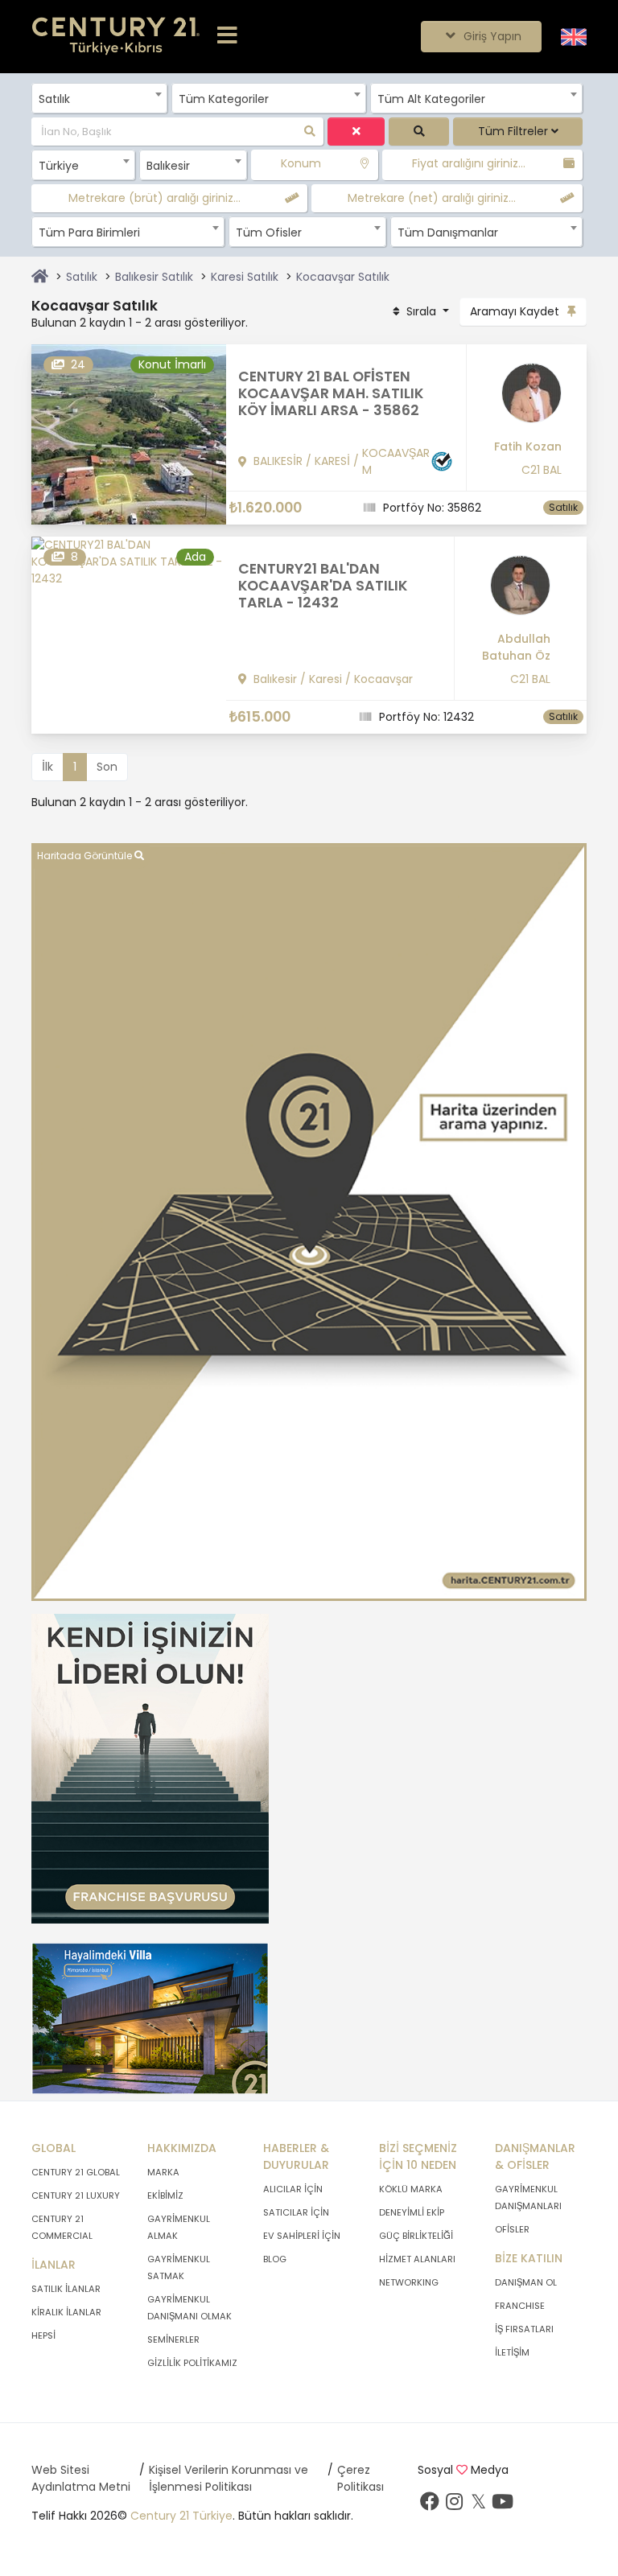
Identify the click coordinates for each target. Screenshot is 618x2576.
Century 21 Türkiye (181, 2516)
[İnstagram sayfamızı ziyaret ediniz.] (454, 2505)
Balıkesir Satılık (154, 277)
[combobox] (99, 98)
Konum (301, 163)
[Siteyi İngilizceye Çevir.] (574, 36)
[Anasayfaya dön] (40, 277)
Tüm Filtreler (515, 131)
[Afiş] (150, 1767)
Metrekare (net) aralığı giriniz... (432, 198)
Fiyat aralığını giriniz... (469, 163)
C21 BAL (542, 470)
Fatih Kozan (528, 446)
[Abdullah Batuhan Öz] (509, 591)
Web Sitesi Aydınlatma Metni (81, 2478)
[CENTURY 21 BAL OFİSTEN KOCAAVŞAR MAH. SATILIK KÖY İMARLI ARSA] (129, 434)
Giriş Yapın (491, 36)
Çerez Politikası (360, 2478)
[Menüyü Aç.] (227, 36)
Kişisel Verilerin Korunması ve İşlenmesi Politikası (229, 2478)
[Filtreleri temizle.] (356, 132)
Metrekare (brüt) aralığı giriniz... (154, 198)
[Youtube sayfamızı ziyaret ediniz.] (502, 2505)
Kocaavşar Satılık (343, 277)
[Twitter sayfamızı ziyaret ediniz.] (478, 2505)
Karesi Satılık (245, 277)
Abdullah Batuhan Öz (516, 647)
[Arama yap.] (419, 132)
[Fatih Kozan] (521, 399)
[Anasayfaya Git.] (116, 37)
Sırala (421, 311)
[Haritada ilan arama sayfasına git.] (309, 1221)
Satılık (82, 277)
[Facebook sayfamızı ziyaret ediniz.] (430, 2505)
